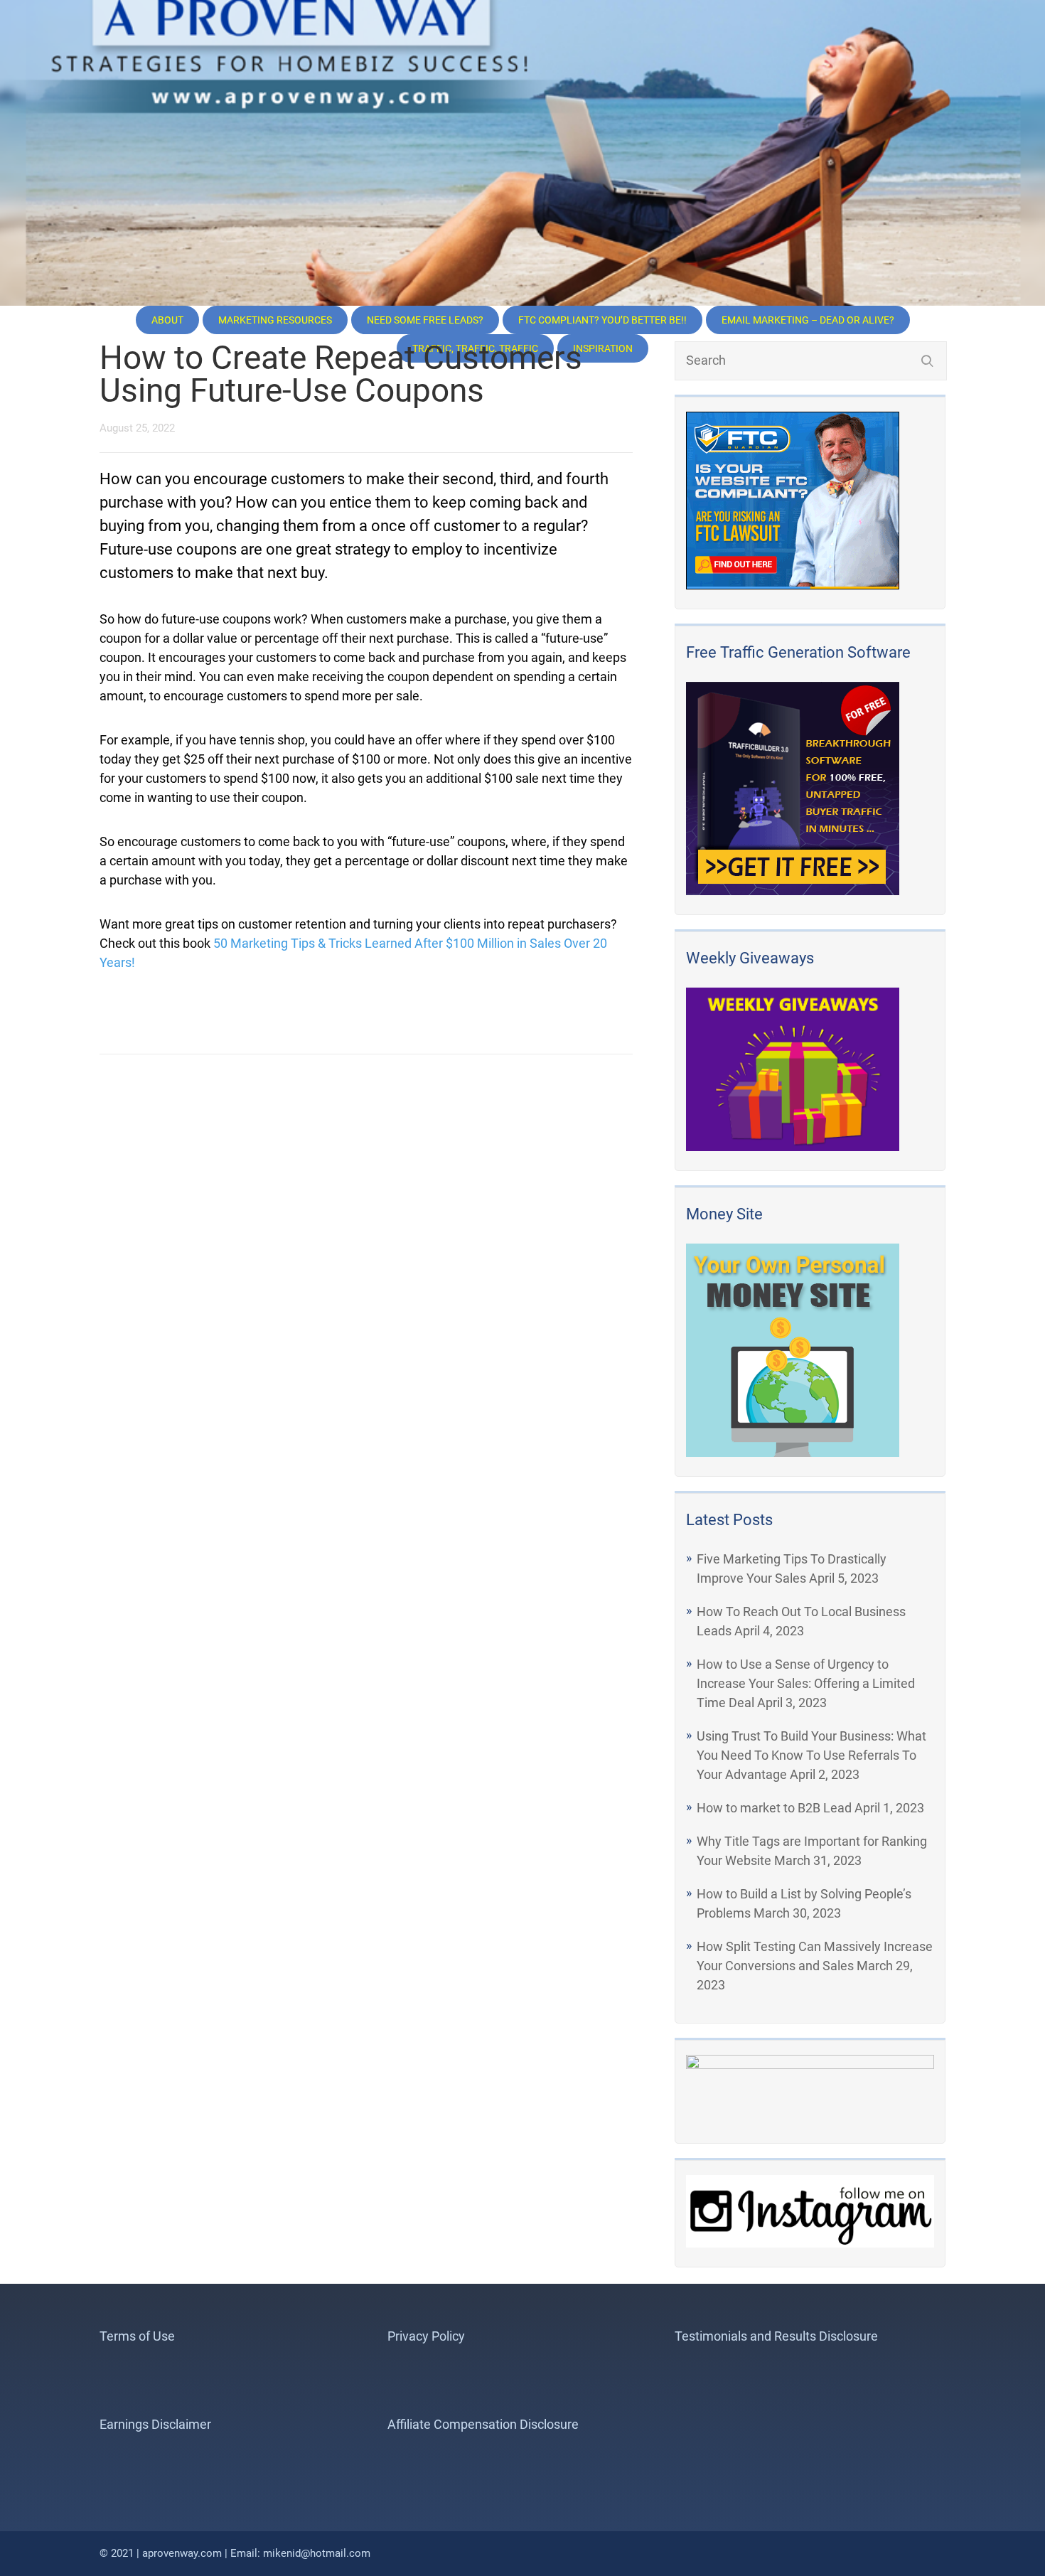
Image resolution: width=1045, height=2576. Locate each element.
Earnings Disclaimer (155, 2424)
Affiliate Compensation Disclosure (483, 2424)
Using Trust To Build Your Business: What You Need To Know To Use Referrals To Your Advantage (811, 1755)
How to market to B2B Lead (774, 1808)
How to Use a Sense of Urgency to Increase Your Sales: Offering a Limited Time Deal (806, 1683)
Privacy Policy (426, 2336)
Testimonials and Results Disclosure (776, 2336)
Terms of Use (137, 2336)
